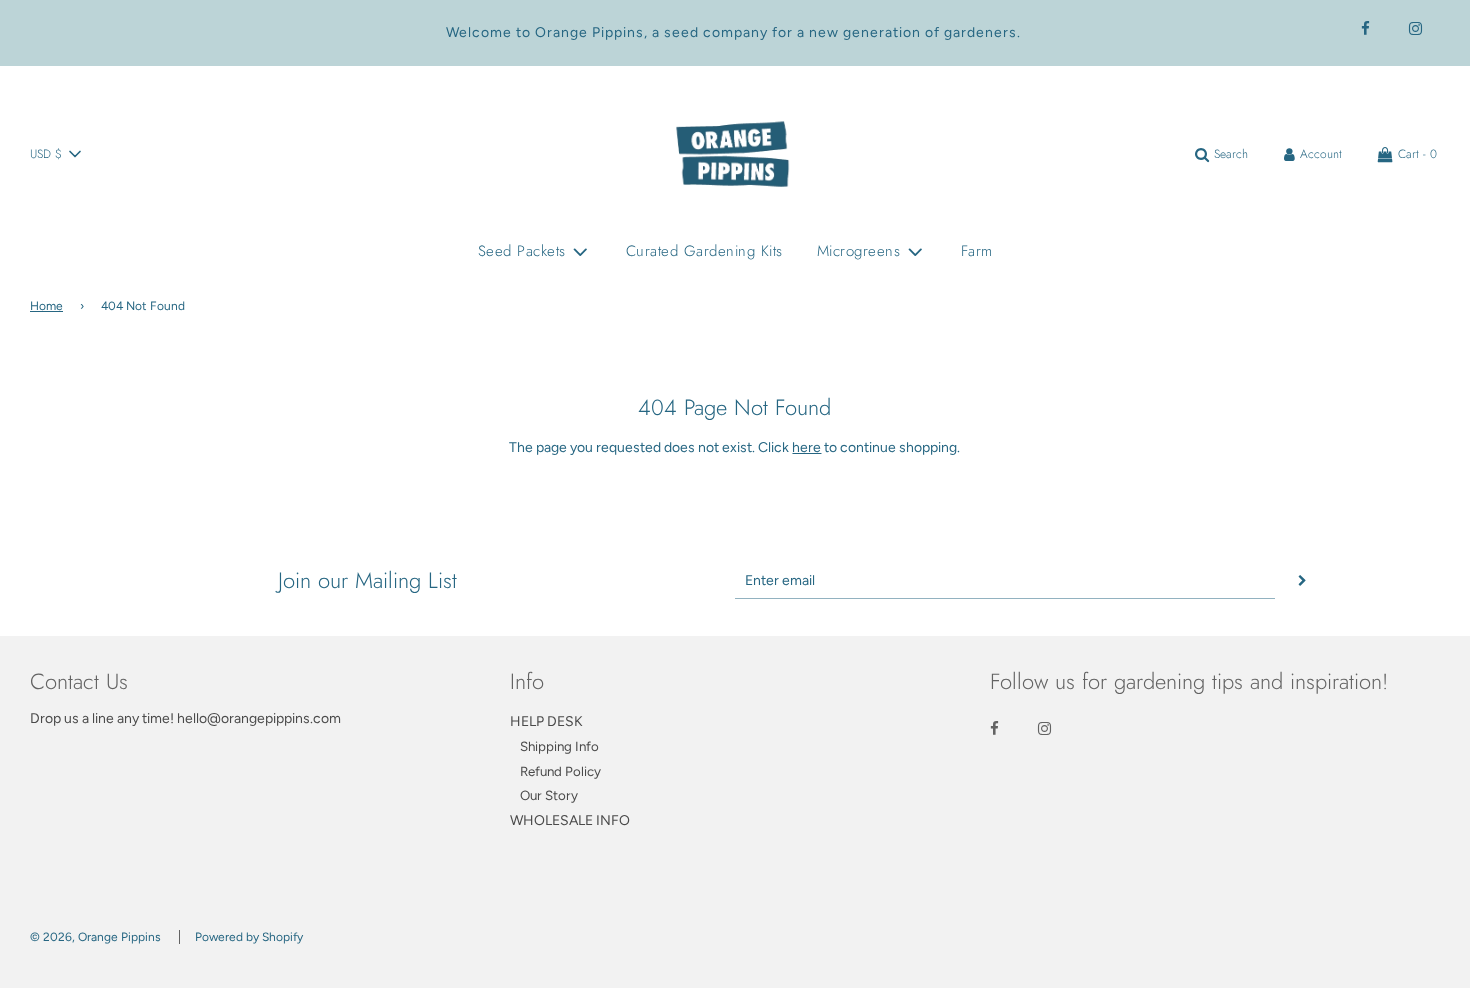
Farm (977, 251)
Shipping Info (559, 746)
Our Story (549, 795)
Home (46, 306)
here (806, 447)
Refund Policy (560, 771)
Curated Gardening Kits (704, 251)
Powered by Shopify (249, 937)
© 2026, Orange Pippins (95, 937)
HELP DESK (546, 721)
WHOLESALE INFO (570, 820)
